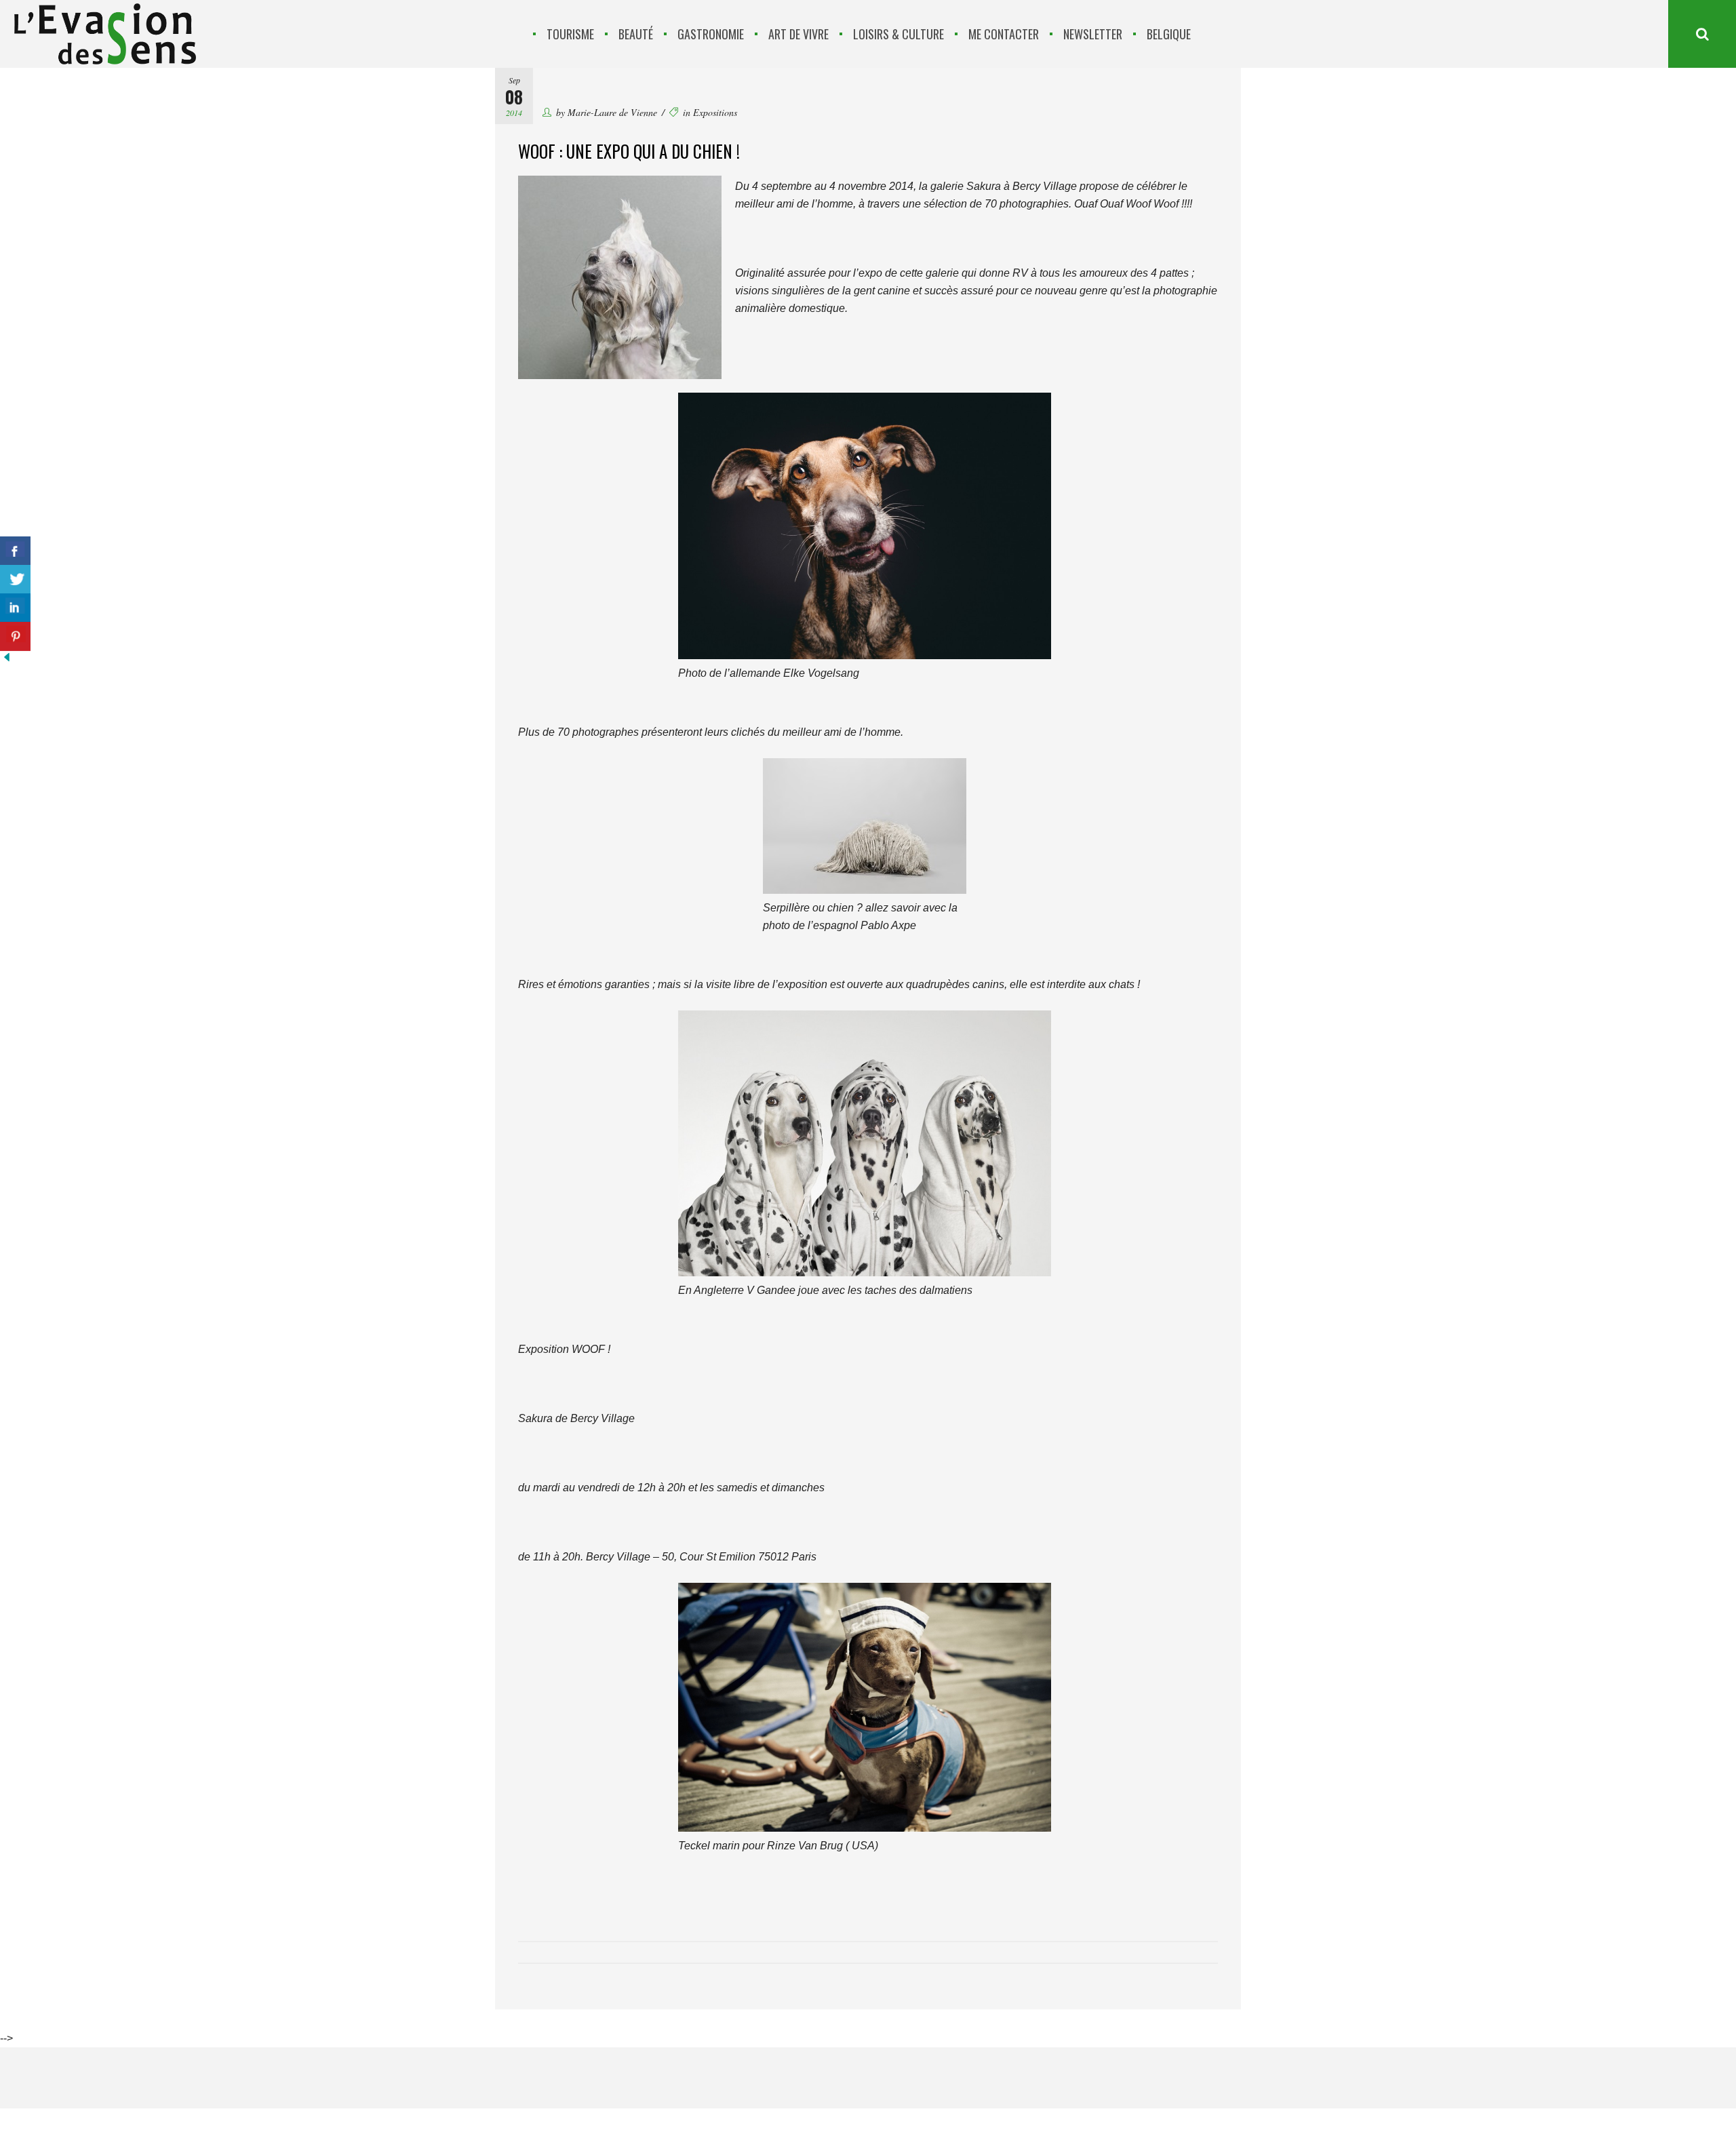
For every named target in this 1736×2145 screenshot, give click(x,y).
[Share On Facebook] (15, 551)
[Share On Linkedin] (15, 608)
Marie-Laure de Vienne (612, 112)
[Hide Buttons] (7, 660)
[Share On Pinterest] (15, 636)
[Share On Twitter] (15, 579)
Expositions (715, 112)
